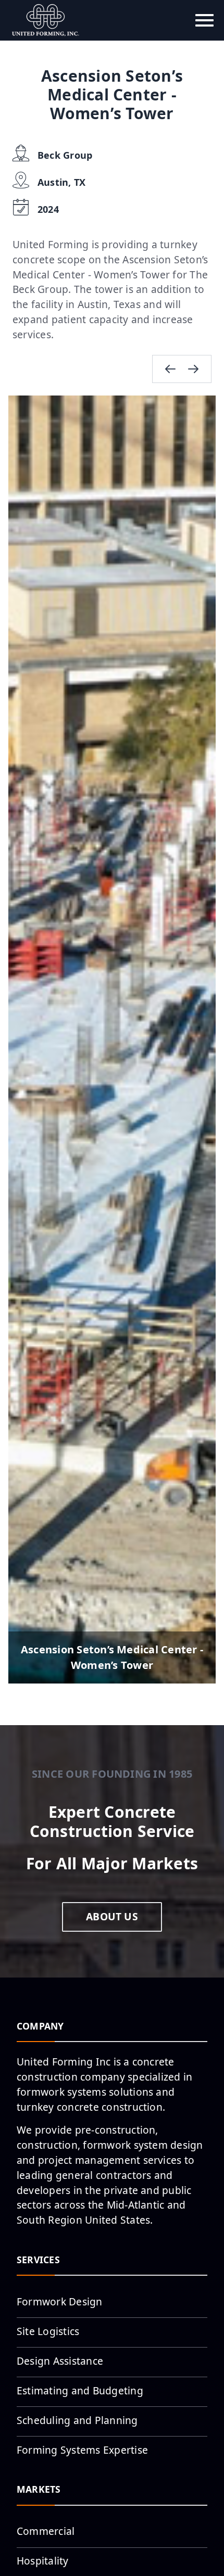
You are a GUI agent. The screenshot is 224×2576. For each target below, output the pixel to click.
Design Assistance (60, 2361)
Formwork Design (60, 2301)
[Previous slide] (170, 369)
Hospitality (43, 2561)
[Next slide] (193, 369)
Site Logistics (48, 2331)
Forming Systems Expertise (82, 2450)
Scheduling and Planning (77, 2420)
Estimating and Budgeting (80, 2390)
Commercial (46, 2531)
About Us (112, 1916)
